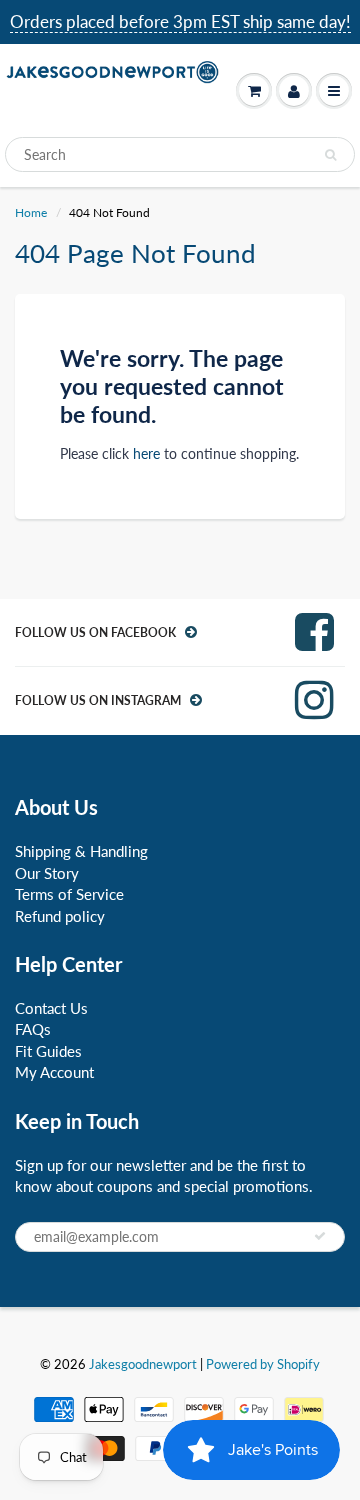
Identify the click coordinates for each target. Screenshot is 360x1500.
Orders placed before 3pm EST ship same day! (180, 21)
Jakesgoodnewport (143, 1364)
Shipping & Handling (81, 851)
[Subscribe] (320, 1236)
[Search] (330, 155)
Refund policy (60, 916)
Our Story (47, 873)
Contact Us (51, 1008)
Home (31, 212)
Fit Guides (48, 1051)
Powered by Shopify (263, 1364)
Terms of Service (69, 894)
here (146, 453)
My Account (54, 1072)
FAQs (33, 1029)
